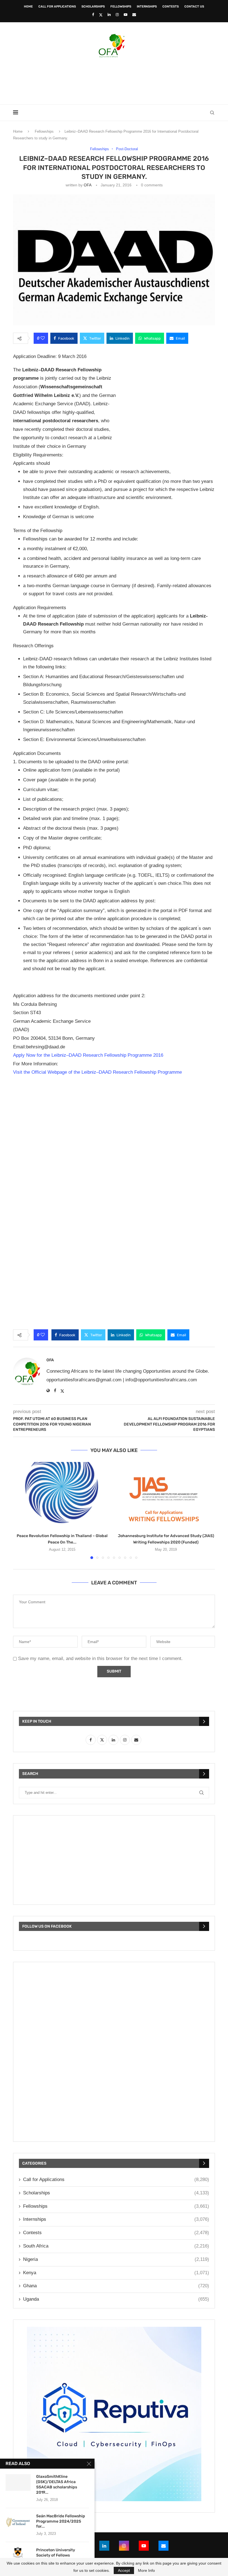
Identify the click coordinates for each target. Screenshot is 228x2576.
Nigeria (116, 2259)
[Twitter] (101, 15)
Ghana (116, 2286)
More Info (146, 2570)
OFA (87, 185)
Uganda (116, 2299)
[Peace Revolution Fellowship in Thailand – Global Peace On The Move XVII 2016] (62, 1495)
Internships (147, 7)
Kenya (116, 2273)
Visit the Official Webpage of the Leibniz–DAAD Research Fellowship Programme (97, 1072)
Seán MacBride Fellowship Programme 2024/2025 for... (61, 2521)
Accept (124, 2570)
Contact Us (194, 7)
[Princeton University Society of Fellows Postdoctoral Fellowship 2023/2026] (18, 2556)
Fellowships (121, 7)
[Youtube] (126, 15)
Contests (171, 7)
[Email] (134, 15)
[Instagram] (117, 15)
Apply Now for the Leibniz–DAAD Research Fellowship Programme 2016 (88, 1055)
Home (28, 7)
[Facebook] (93, 15)
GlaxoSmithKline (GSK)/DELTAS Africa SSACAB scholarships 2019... (57, 2484)
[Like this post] (43, 338)
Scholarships (93, 7)
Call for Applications (57, 7)
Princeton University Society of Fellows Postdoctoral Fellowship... (60, 2555)
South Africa (116, 2246)
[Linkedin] (109, 15)
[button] (21, 1510)
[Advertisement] (114, 79)
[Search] (212, 113)
